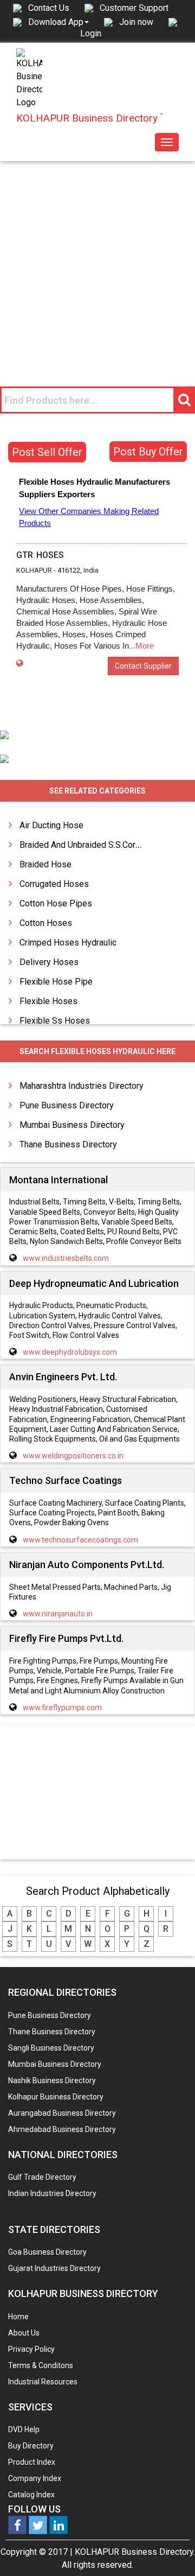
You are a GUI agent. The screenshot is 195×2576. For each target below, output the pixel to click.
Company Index (35, 2478)
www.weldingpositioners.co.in (73, 1456)
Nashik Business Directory (52, 2080)
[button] (58, 22)
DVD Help (24, 2429)
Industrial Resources (43, 2382)
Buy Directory (31, 2446)
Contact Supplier (143, 666)
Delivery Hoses (49, 962)
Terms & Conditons (41, 2365)
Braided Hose (45, 864)
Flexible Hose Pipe (56, 982)
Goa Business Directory (47, 2252)
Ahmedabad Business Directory (62, 2129)
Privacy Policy (31, 2349)
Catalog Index (31, 2495)
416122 (69, 570)
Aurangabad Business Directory (62, 2113)
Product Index (32, 2462)
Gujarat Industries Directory (54, 2268)
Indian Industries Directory (52, 2193)
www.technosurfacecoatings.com (80, 1540)
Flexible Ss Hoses (55, 1021)
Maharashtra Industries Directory (82, 1086)
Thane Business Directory (68, 1144)
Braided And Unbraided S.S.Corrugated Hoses (106, 845)
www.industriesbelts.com (66, 1258)
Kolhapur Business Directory (56, 2097)
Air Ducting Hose (51, 825)
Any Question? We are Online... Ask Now (170, 2550)
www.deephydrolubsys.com (70, 1352)
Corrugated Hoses (54, 884)
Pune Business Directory (67, 1105)
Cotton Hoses (46, 923)
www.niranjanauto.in (58, 1614)
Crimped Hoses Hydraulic (68, 943)
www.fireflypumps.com (62, 1708)
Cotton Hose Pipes (56, 903)
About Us (24, 2333)
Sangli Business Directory (51, 2048)
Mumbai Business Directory (72, 1125)
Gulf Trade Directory (42, 2177)
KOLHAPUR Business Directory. (135, 2552)
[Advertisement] (97, 264)
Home (18, 2317)
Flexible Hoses (48, 1001)
